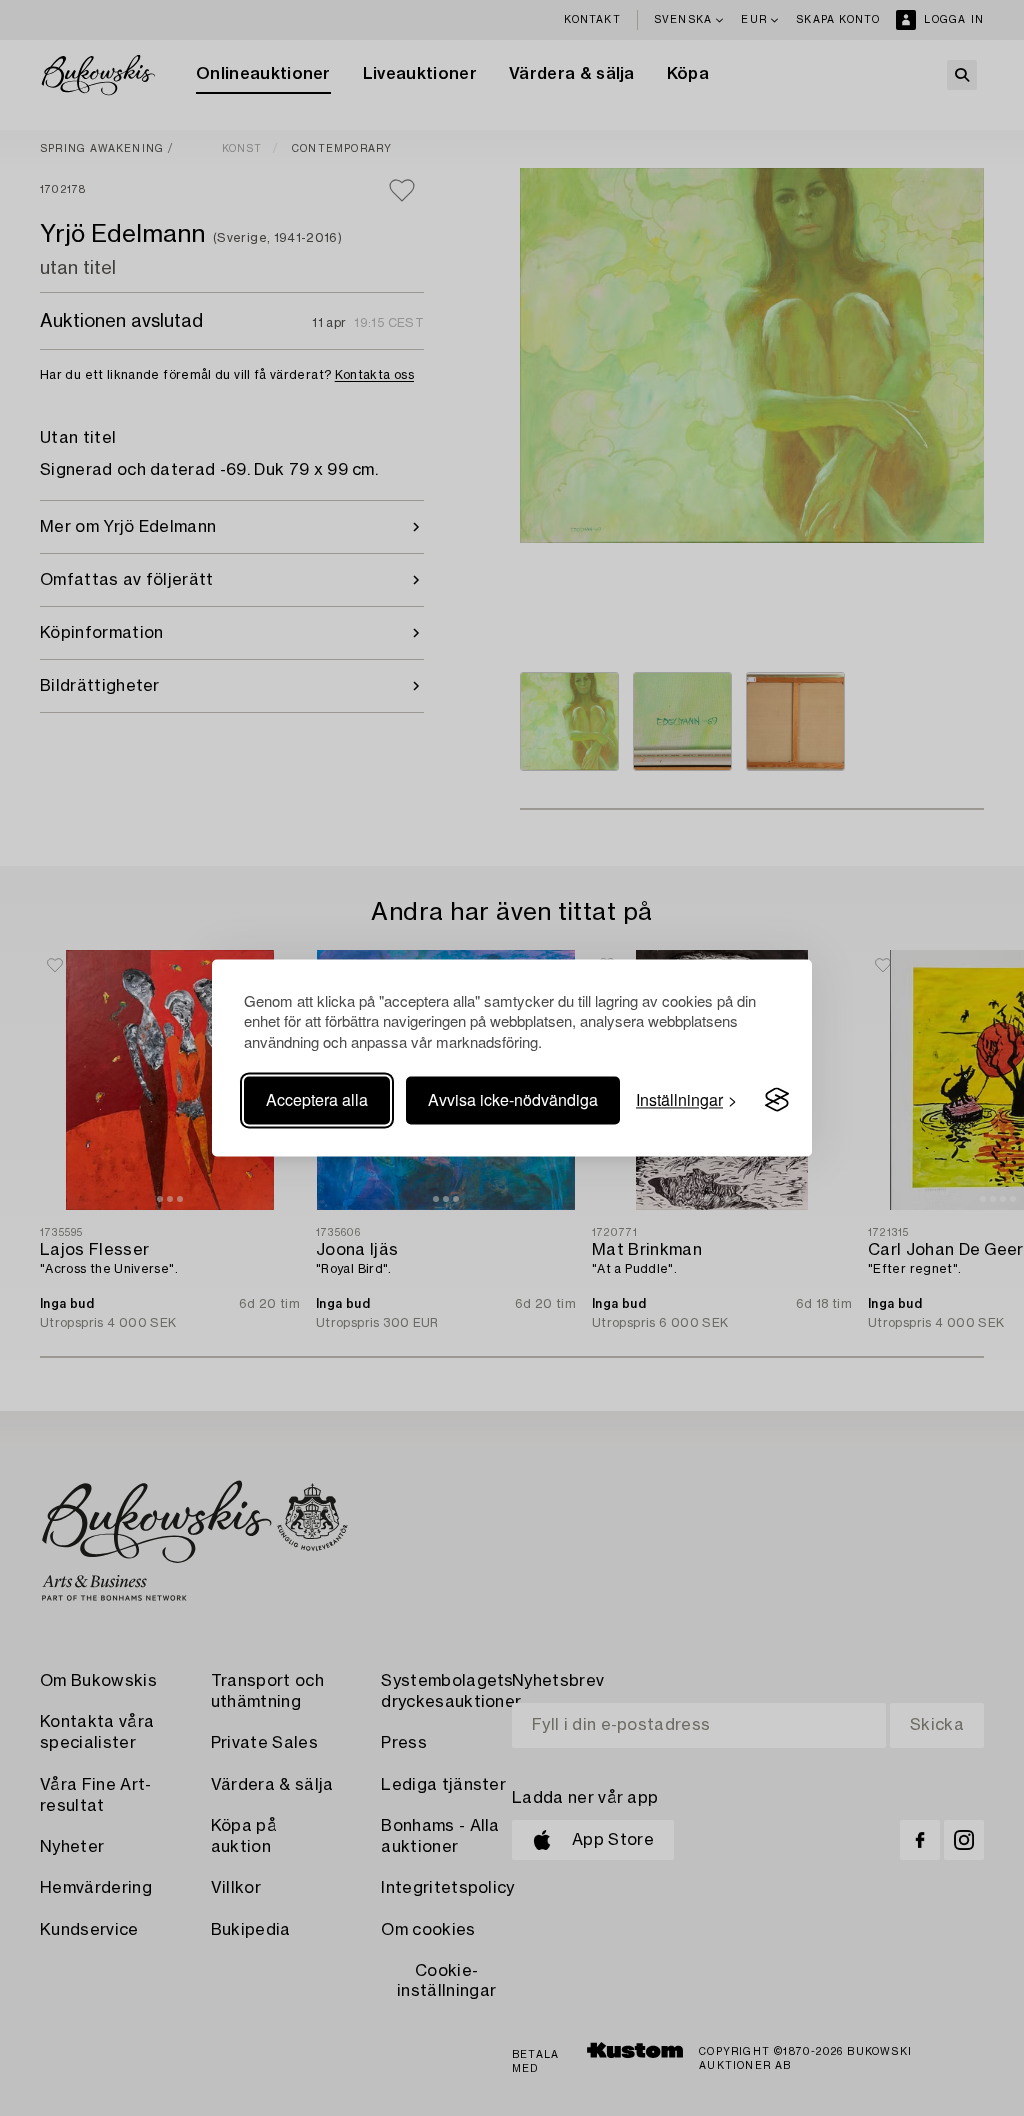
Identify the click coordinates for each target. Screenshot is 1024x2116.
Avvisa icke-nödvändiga (513, 1099)
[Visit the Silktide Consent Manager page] (777, 1100)
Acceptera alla (317, 1099)
